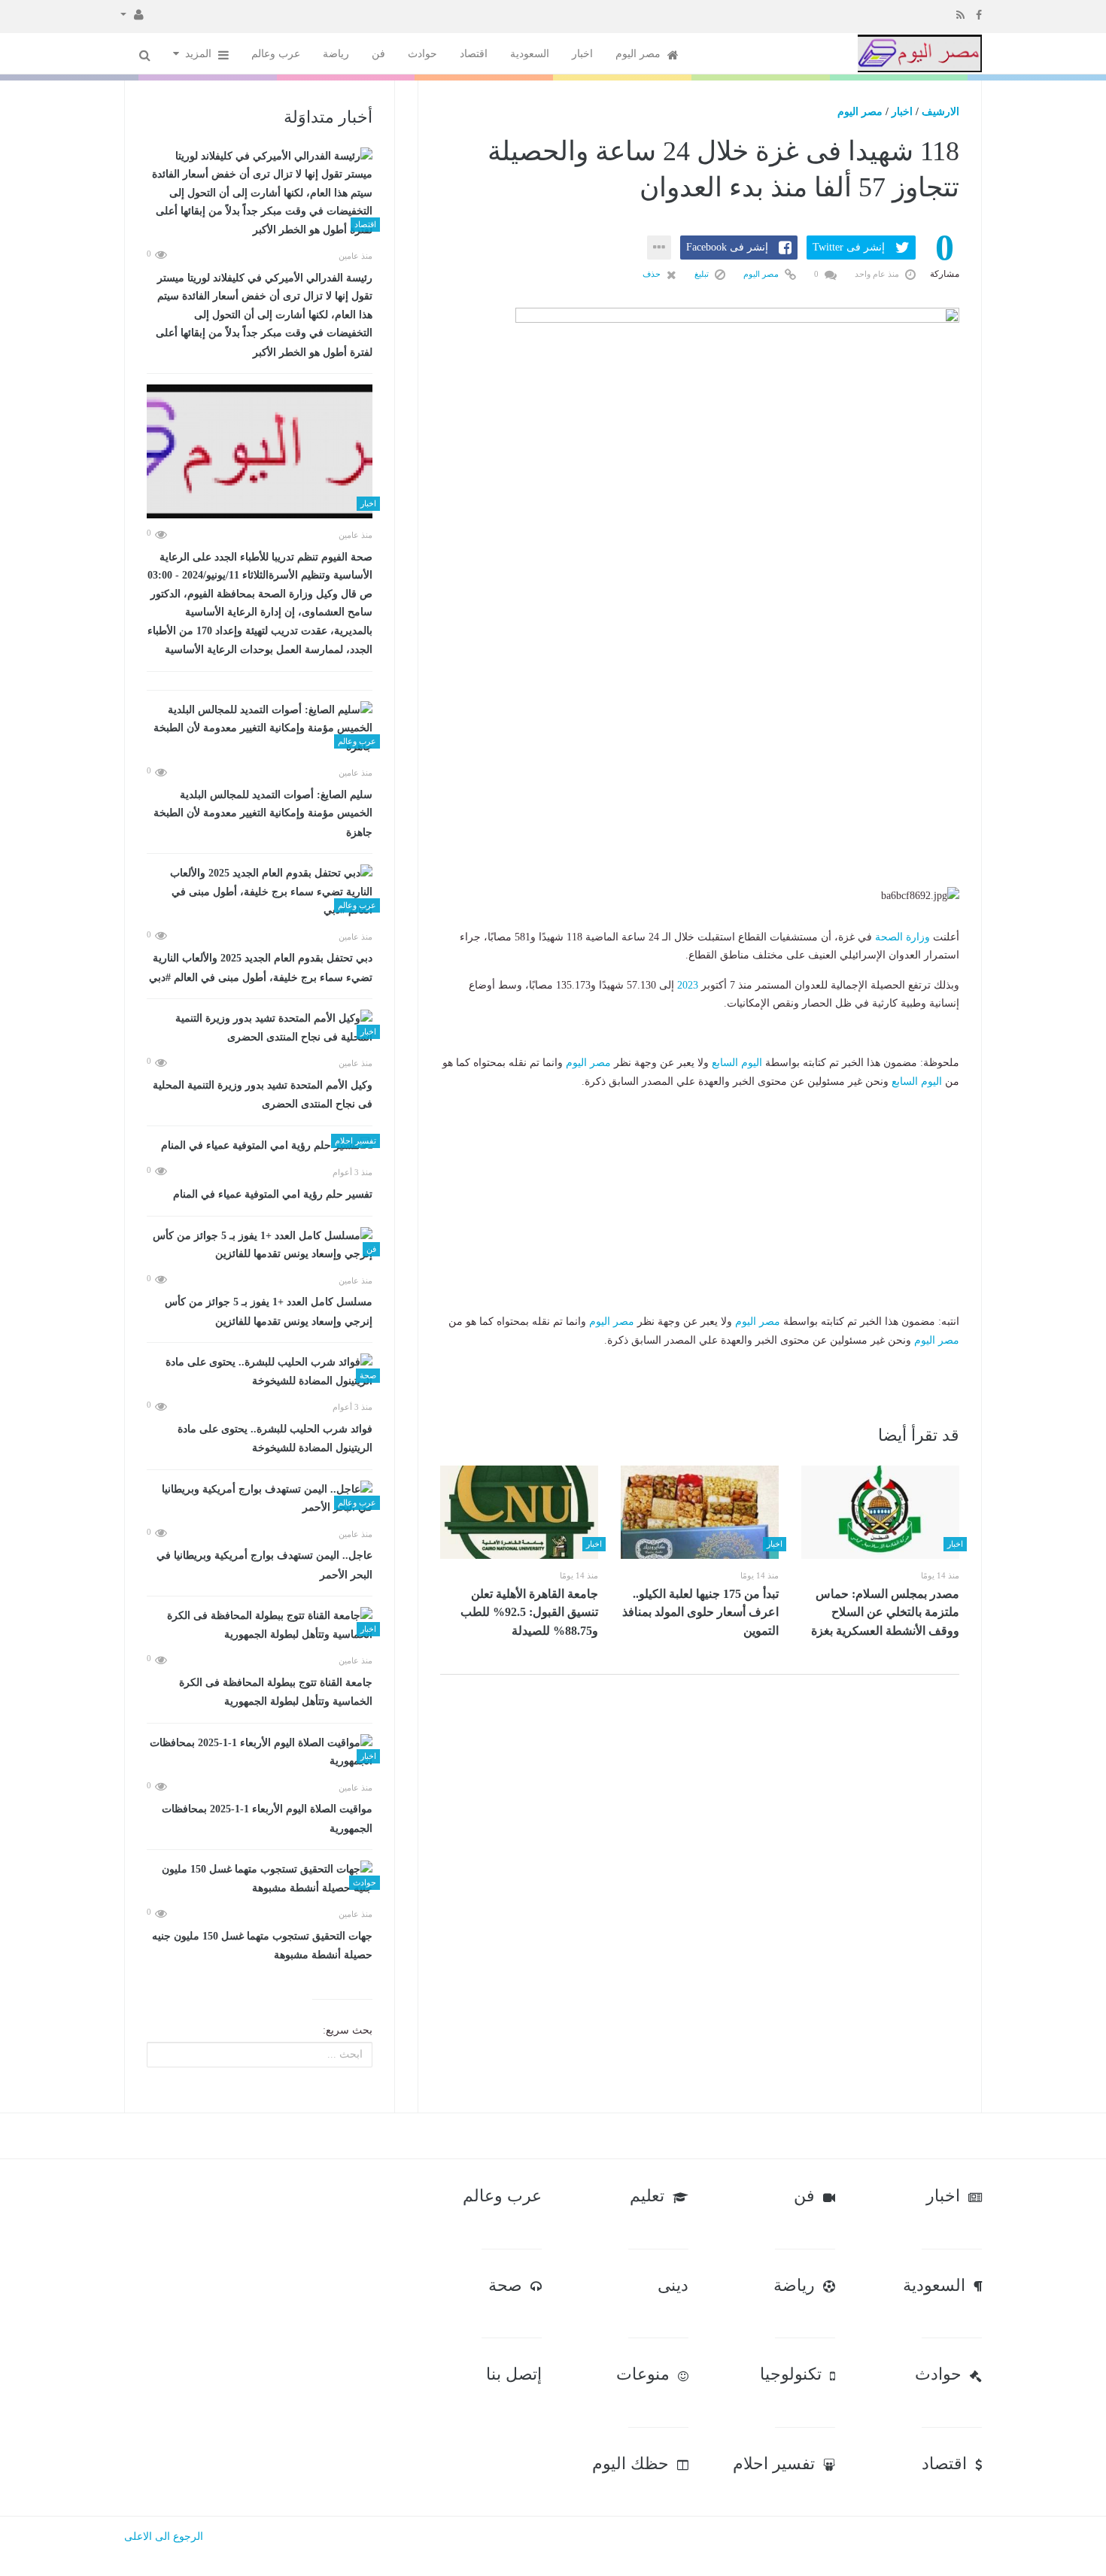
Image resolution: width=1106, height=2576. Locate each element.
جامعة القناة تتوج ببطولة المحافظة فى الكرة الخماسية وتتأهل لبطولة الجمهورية (276, 1692)
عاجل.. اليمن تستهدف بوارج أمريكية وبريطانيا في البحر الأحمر (264, 1565)
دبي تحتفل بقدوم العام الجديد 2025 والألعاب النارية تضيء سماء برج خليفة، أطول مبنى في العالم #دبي (261, 968)
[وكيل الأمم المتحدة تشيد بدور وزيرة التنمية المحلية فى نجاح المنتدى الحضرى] (260, 1028)
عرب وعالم (276, 54)
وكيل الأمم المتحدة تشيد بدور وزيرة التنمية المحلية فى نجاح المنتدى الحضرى (263, 1095)
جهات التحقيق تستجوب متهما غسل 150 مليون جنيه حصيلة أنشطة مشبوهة (262, 1946)
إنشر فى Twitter (849, 247)
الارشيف (940, 112)
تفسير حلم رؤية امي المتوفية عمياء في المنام (273, 1194)
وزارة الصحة (902, 937)
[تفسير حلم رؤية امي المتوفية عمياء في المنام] (260, 1146)
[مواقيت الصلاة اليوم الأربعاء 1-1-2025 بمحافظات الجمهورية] (260, 1753)
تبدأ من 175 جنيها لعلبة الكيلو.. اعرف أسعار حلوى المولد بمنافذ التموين (700, 1612)
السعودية (530, 54)
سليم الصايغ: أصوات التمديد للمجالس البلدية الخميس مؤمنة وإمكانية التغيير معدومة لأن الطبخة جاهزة (263, 814)
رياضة (336, 54)
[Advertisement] (700, 793)
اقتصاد (474, 54)
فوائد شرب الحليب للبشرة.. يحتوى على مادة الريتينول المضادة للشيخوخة (275, 1439)
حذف (653, 274)
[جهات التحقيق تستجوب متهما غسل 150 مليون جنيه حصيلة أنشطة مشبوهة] (260, 1879)
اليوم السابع (737, 1063)
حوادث (422, 54)
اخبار (582, 54)
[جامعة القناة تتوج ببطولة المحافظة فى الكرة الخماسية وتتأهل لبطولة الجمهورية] (260, 1625)
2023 (688, 985)
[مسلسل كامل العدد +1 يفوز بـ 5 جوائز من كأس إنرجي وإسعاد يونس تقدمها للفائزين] (260, 1245)
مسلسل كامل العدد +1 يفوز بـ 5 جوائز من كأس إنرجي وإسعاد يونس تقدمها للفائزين (269, 1312)
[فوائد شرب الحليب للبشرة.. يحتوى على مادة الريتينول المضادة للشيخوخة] (260, 1372)
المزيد (200, 54)
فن (378, 54)
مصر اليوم (640, 54)
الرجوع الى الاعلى (164, 2537)
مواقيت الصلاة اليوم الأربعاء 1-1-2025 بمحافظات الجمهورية (267, 1819)
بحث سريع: (348, 2030)
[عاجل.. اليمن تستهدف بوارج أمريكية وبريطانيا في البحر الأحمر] (260, 1499)
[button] (132, 14)
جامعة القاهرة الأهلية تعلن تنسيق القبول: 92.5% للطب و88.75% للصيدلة (529, 1612)
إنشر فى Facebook (727, 247)
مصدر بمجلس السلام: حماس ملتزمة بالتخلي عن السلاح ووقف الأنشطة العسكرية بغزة (885, 1612)
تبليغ (703, 274)
